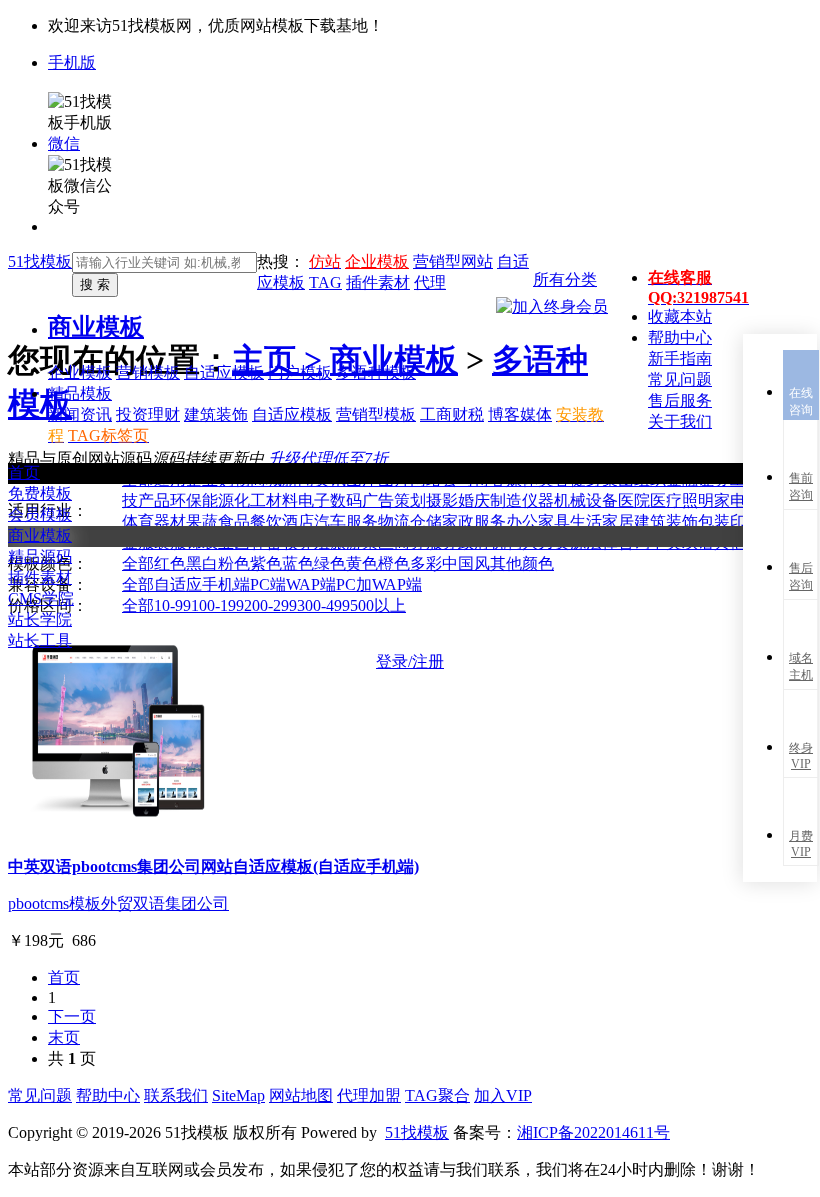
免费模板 (40, 493)
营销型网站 (453, 261)
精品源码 (40, 556)
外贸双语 (133, 903)
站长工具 (40, 640)
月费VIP (801, 844)
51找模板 (40, 261)
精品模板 (80, 393)
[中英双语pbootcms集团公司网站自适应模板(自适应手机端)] (118, 831)
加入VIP (503, 1095)
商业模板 (96, 327)
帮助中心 (108, 1095)
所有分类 (565, 279)
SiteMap (238, 1095)
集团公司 (197, 903)
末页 (64, 1037)
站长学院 (40, 619)
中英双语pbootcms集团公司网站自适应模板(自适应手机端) (213, 866)
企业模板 (377, 261)
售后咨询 (801, 576)
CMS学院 (41, 598)
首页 (24, 472)
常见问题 (40, 1095)
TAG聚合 (437, 1095)
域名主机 (801, 666)
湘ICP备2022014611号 (593, 1132)
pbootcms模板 (54, 903)
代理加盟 (369, 1095)
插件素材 (40, 577)
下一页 (72, 1016)
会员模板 (40, 514)
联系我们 (176, 1095)
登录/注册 (410, 661)
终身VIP (801, 756)
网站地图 (301, 1095)
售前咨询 (801, 486)
